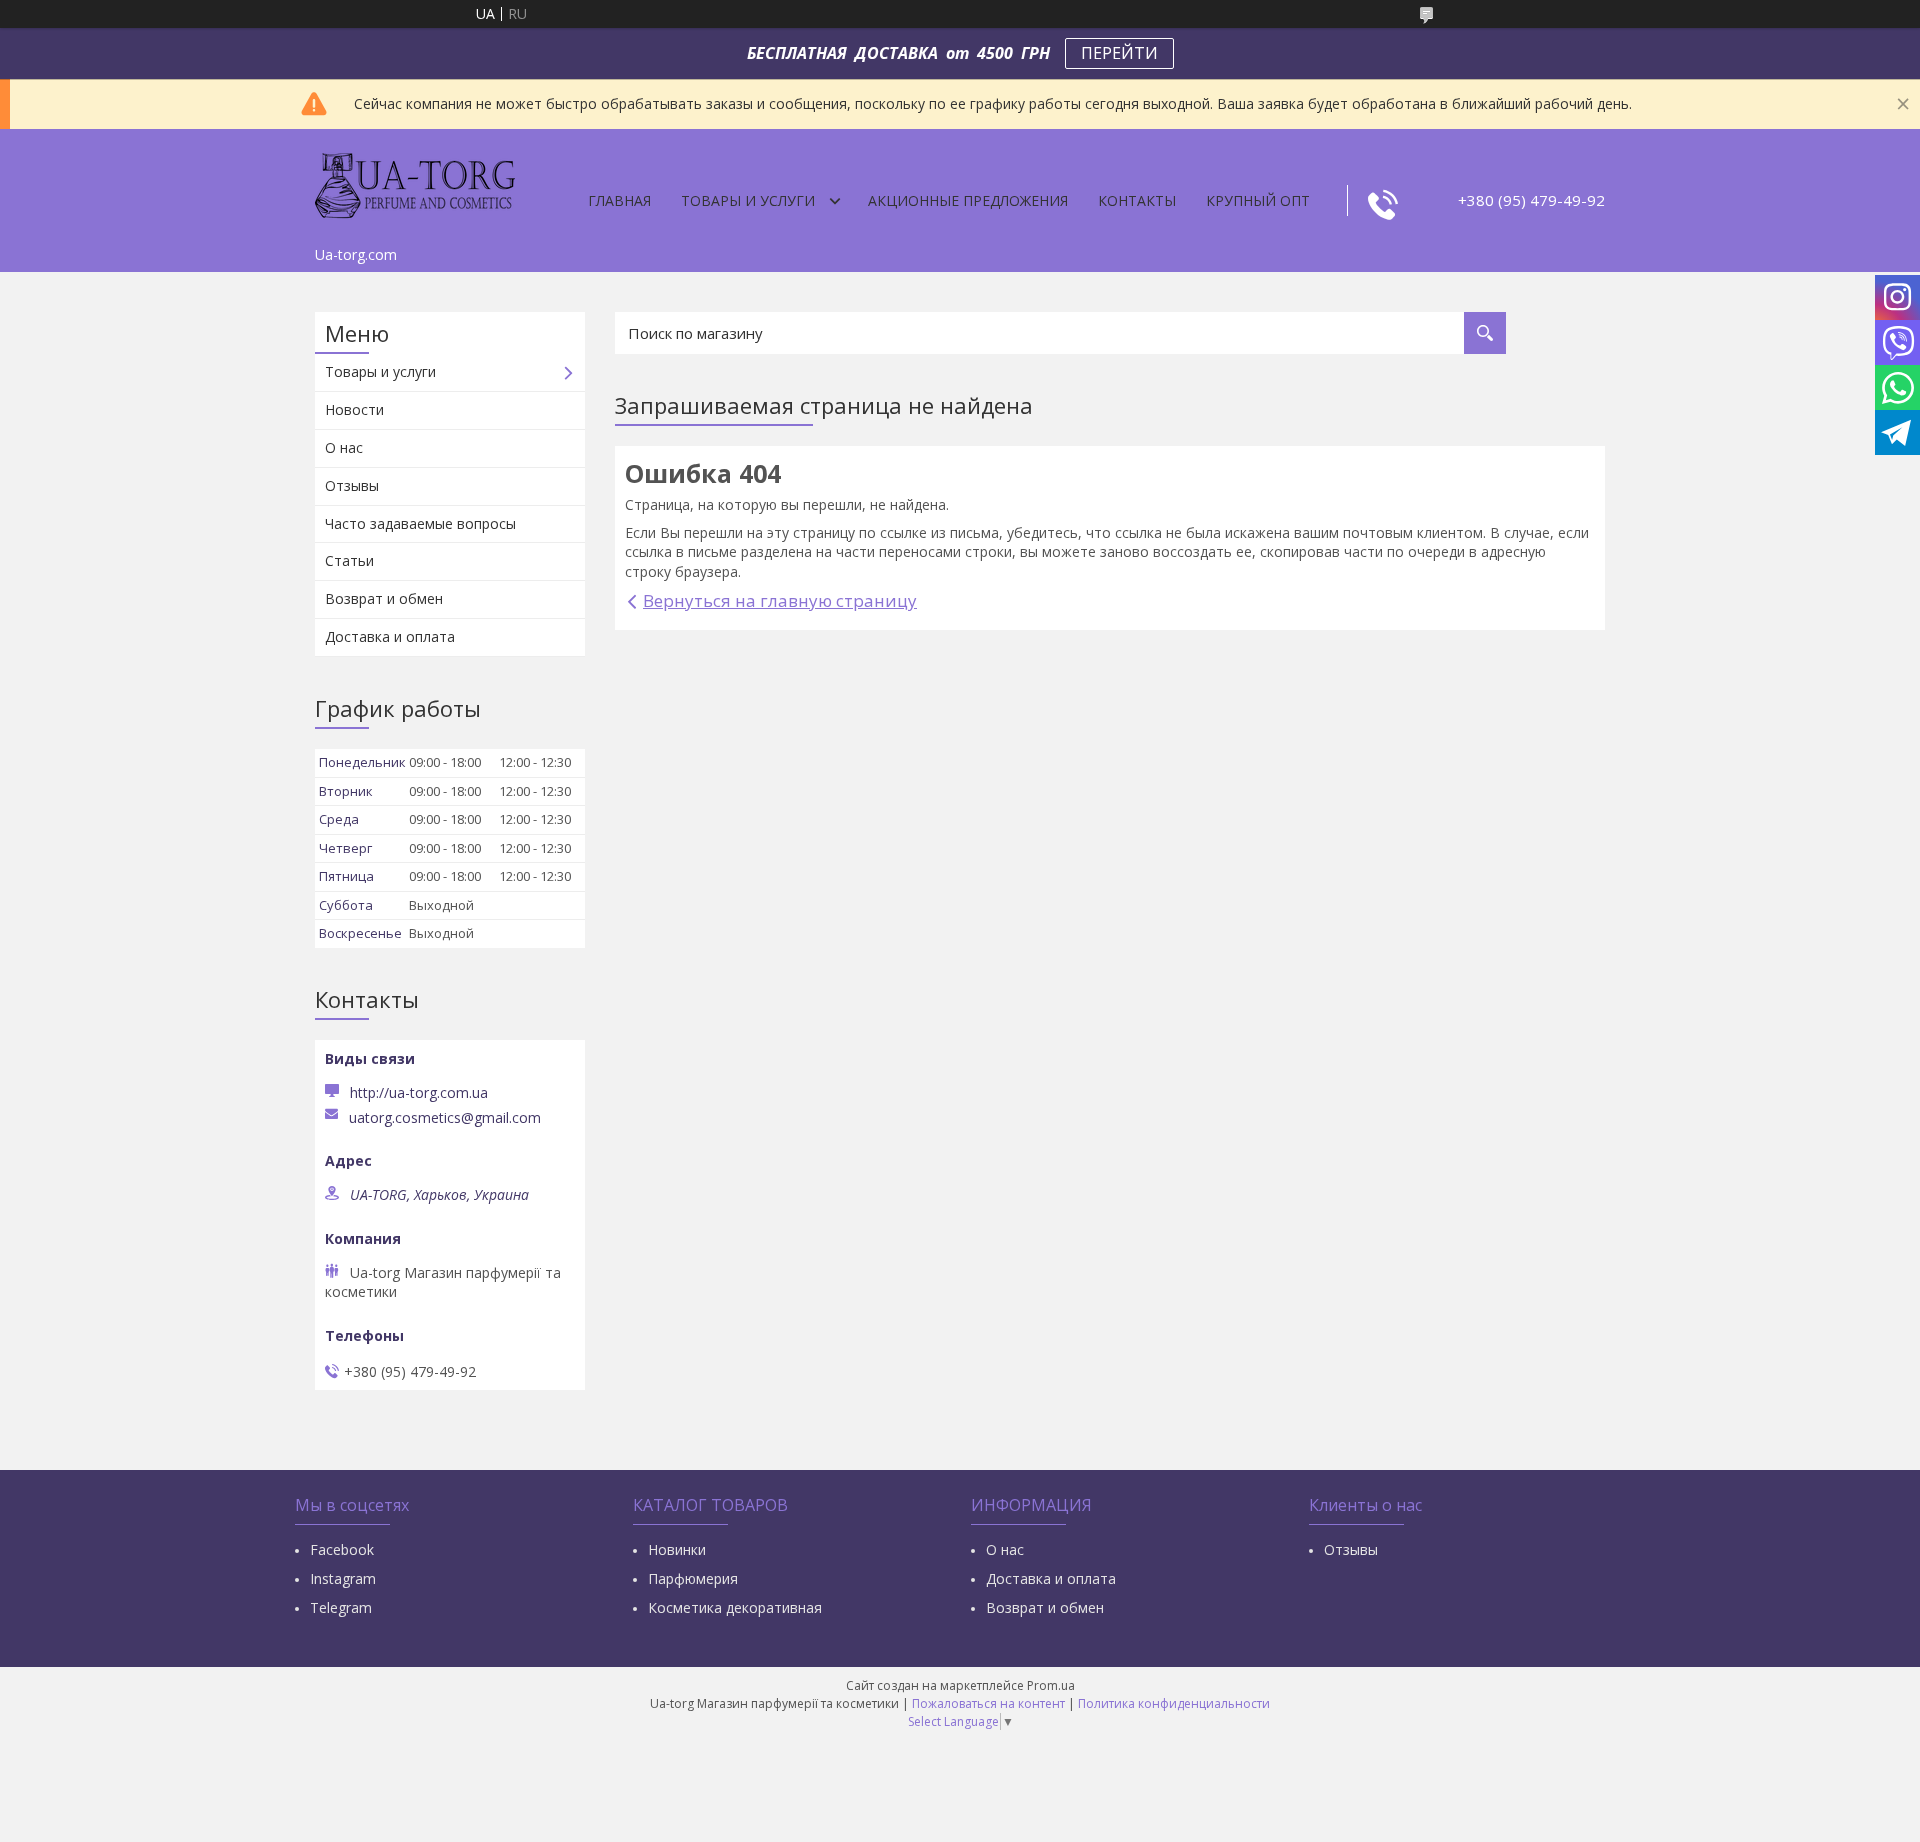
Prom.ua (1051, 1685)
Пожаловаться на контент (988, 1703)
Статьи (349, 560)
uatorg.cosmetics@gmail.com (445, 1118)
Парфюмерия (693, 1578)
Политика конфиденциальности (1174, 1703)
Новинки (677, 1549)
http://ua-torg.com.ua (419, 1092)
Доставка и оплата (390, 636)
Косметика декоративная (735, 1607)
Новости (354, 409)
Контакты (1137, 200)
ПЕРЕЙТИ (1119, 53)
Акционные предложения (968, 200)
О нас (344, 447)
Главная (619, 200)
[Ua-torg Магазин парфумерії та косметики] (415, 183)
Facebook (342, 1549)
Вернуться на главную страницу (780, 600)
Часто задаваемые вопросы (420, 523)
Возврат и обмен (384, 598)
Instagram (343, 1578)
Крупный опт (1258, 200)
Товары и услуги (748, 200)
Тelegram (341, 1607)
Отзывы (352, 485)
